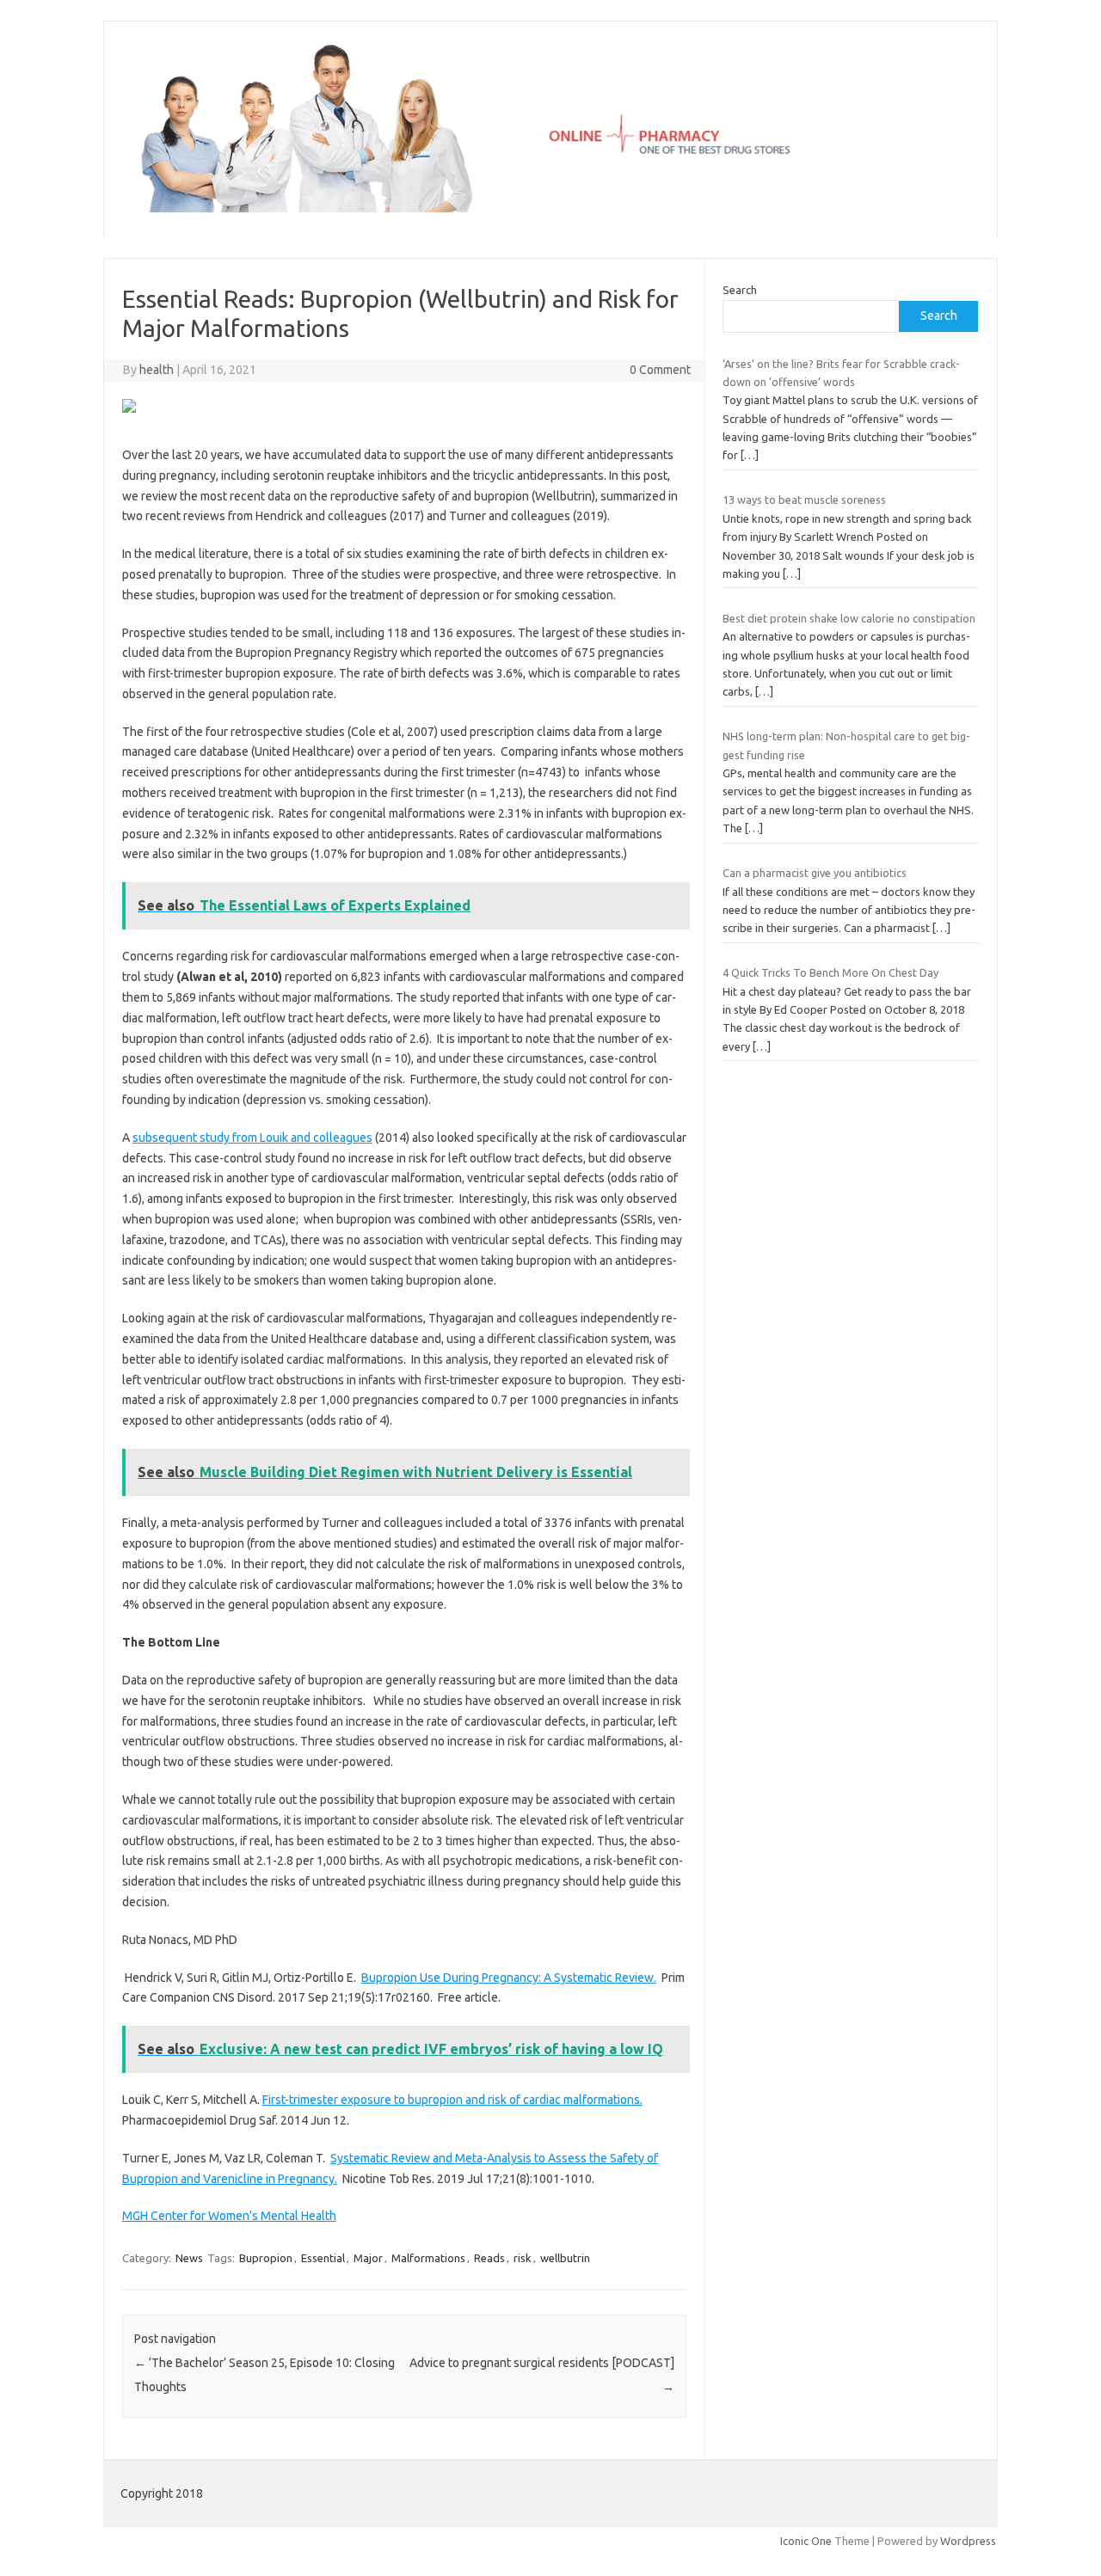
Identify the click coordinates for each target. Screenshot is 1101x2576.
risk (523, 2258)
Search (740, 290)
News (189, 2258)
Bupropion (266, 2258)
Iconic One (806, 2541)
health (157, 370)
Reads (489, 2258)
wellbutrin (565, 2258)
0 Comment (660, 370)
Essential (323, 2258)
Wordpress (968, 2541)
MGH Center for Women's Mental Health (229, 2216)
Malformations (428, 2258)
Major (368, 2258)
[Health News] (550, 208)
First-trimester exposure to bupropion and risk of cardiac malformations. (452, 2100)
